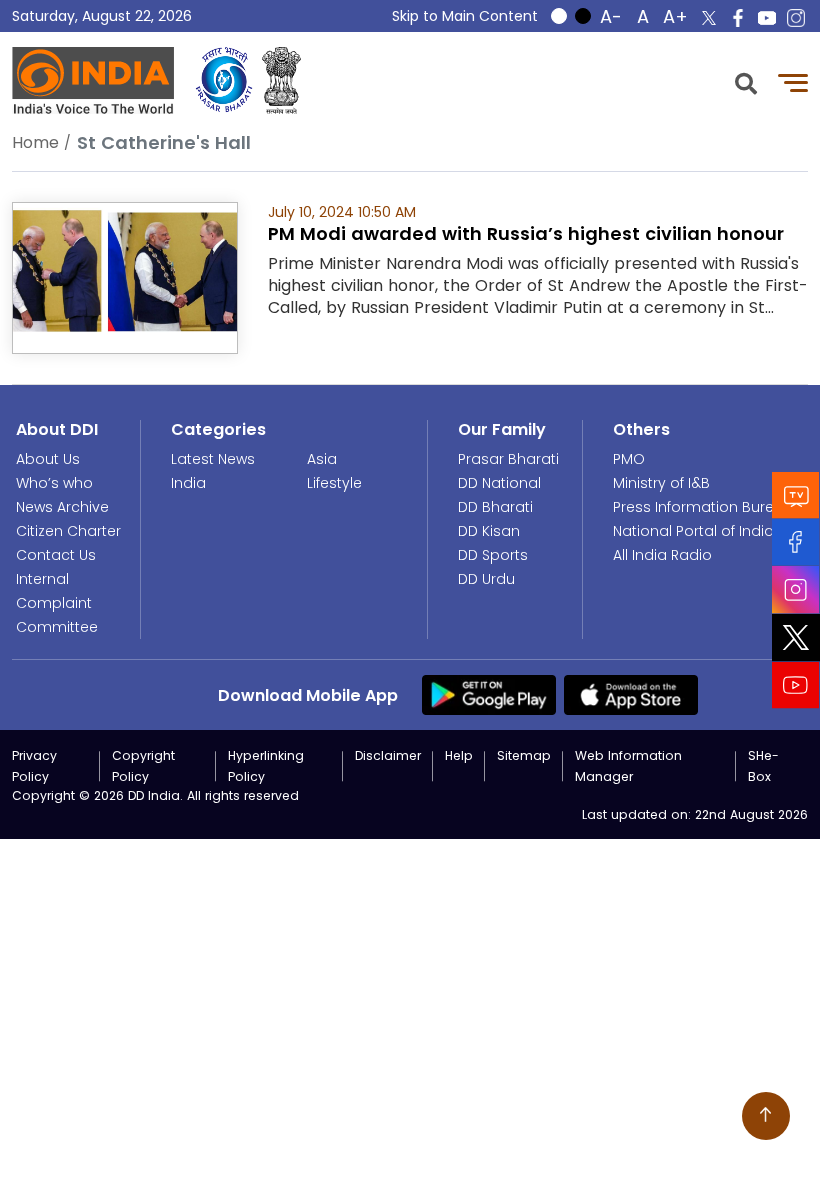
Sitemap (524, 755)
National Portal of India (693, 531)
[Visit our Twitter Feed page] (796, 638)
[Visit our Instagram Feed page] (796, 590)
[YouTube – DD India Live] (767, 18)
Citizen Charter (68, 531)
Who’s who (54, 483)
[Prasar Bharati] (224, 80)
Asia (322, 459)
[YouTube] (796, 685)
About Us (48, 459)
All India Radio (662, 555)
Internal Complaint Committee (57, 603)
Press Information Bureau (703, 507)
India (188, 483)
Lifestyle (334, 483)
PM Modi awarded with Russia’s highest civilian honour (526, 233)
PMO (629, 459)
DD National (499, 483)
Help (459, 755)
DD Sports (493, 555)
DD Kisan (489, 531)
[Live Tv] (796, 495)
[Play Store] (489, 694)
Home (35, 142)
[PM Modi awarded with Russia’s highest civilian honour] (125, 276)
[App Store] (631, 694)
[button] (746, 81)
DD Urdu (486, 579)
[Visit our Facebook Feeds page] (796, 542)
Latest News (213, 459)
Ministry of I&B (661, 483)
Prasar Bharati (508, 459)
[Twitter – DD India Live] (709, 18)
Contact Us (56, 555)
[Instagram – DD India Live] (796, 18)
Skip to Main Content (465, 16)
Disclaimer (388, 755)
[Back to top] (766, 1116)
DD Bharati (495, 507)
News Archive (62, 507)
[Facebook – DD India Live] (738, 18)
